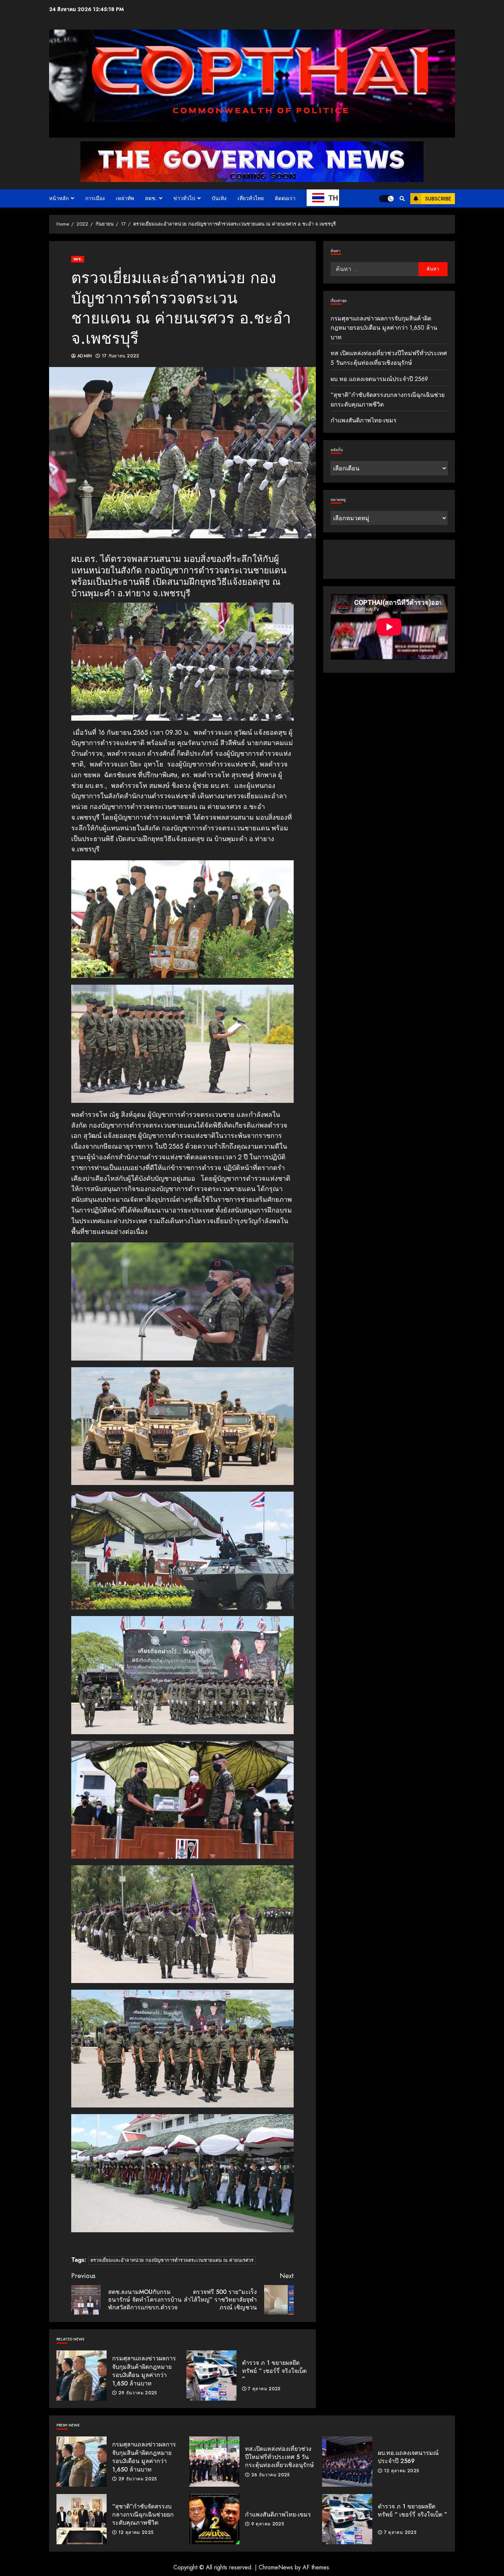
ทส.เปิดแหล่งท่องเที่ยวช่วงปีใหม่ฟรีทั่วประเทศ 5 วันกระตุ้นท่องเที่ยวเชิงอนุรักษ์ (214, 2462)
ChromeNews (276, 2567)
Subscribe (438, 199)
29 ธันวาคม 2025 (138, 2393)
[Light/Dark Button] (386, 199)
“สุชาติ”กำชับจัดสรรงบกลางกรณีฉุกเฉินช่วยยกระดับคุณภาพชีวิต (82, 2519)
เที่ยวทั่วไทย (251, 198)
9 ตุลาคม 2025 (268, 2524)
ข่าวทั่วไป (184, 198)
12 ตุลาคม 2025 (402, 2471)
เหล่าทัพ (125, 198)
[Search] (402, 199)
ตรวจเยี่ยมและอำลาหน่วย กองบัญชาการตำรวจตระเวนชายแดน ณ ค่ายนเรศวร (172, 2260)
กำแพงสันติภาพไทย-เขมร (364, 421)
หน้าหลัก (59, 198)
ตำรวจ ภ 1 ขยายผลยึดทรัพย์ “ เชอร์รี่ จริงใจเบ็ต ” (211, 2376)
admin (85, 356)
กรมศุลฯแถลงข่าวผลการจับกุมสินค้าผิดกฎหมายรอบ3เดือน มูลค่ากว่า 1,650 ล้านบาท (82, 2376)
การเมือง (95, 198)
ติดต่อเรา (285, 198)
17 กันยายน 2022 (121, 356)
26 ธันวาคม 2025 (271, 2475)
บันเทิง (219, 198)
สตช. (151, 198)
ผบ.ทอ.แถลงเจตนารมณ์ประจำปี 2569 (379, 379)
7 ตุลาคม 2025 (264, 2389)
